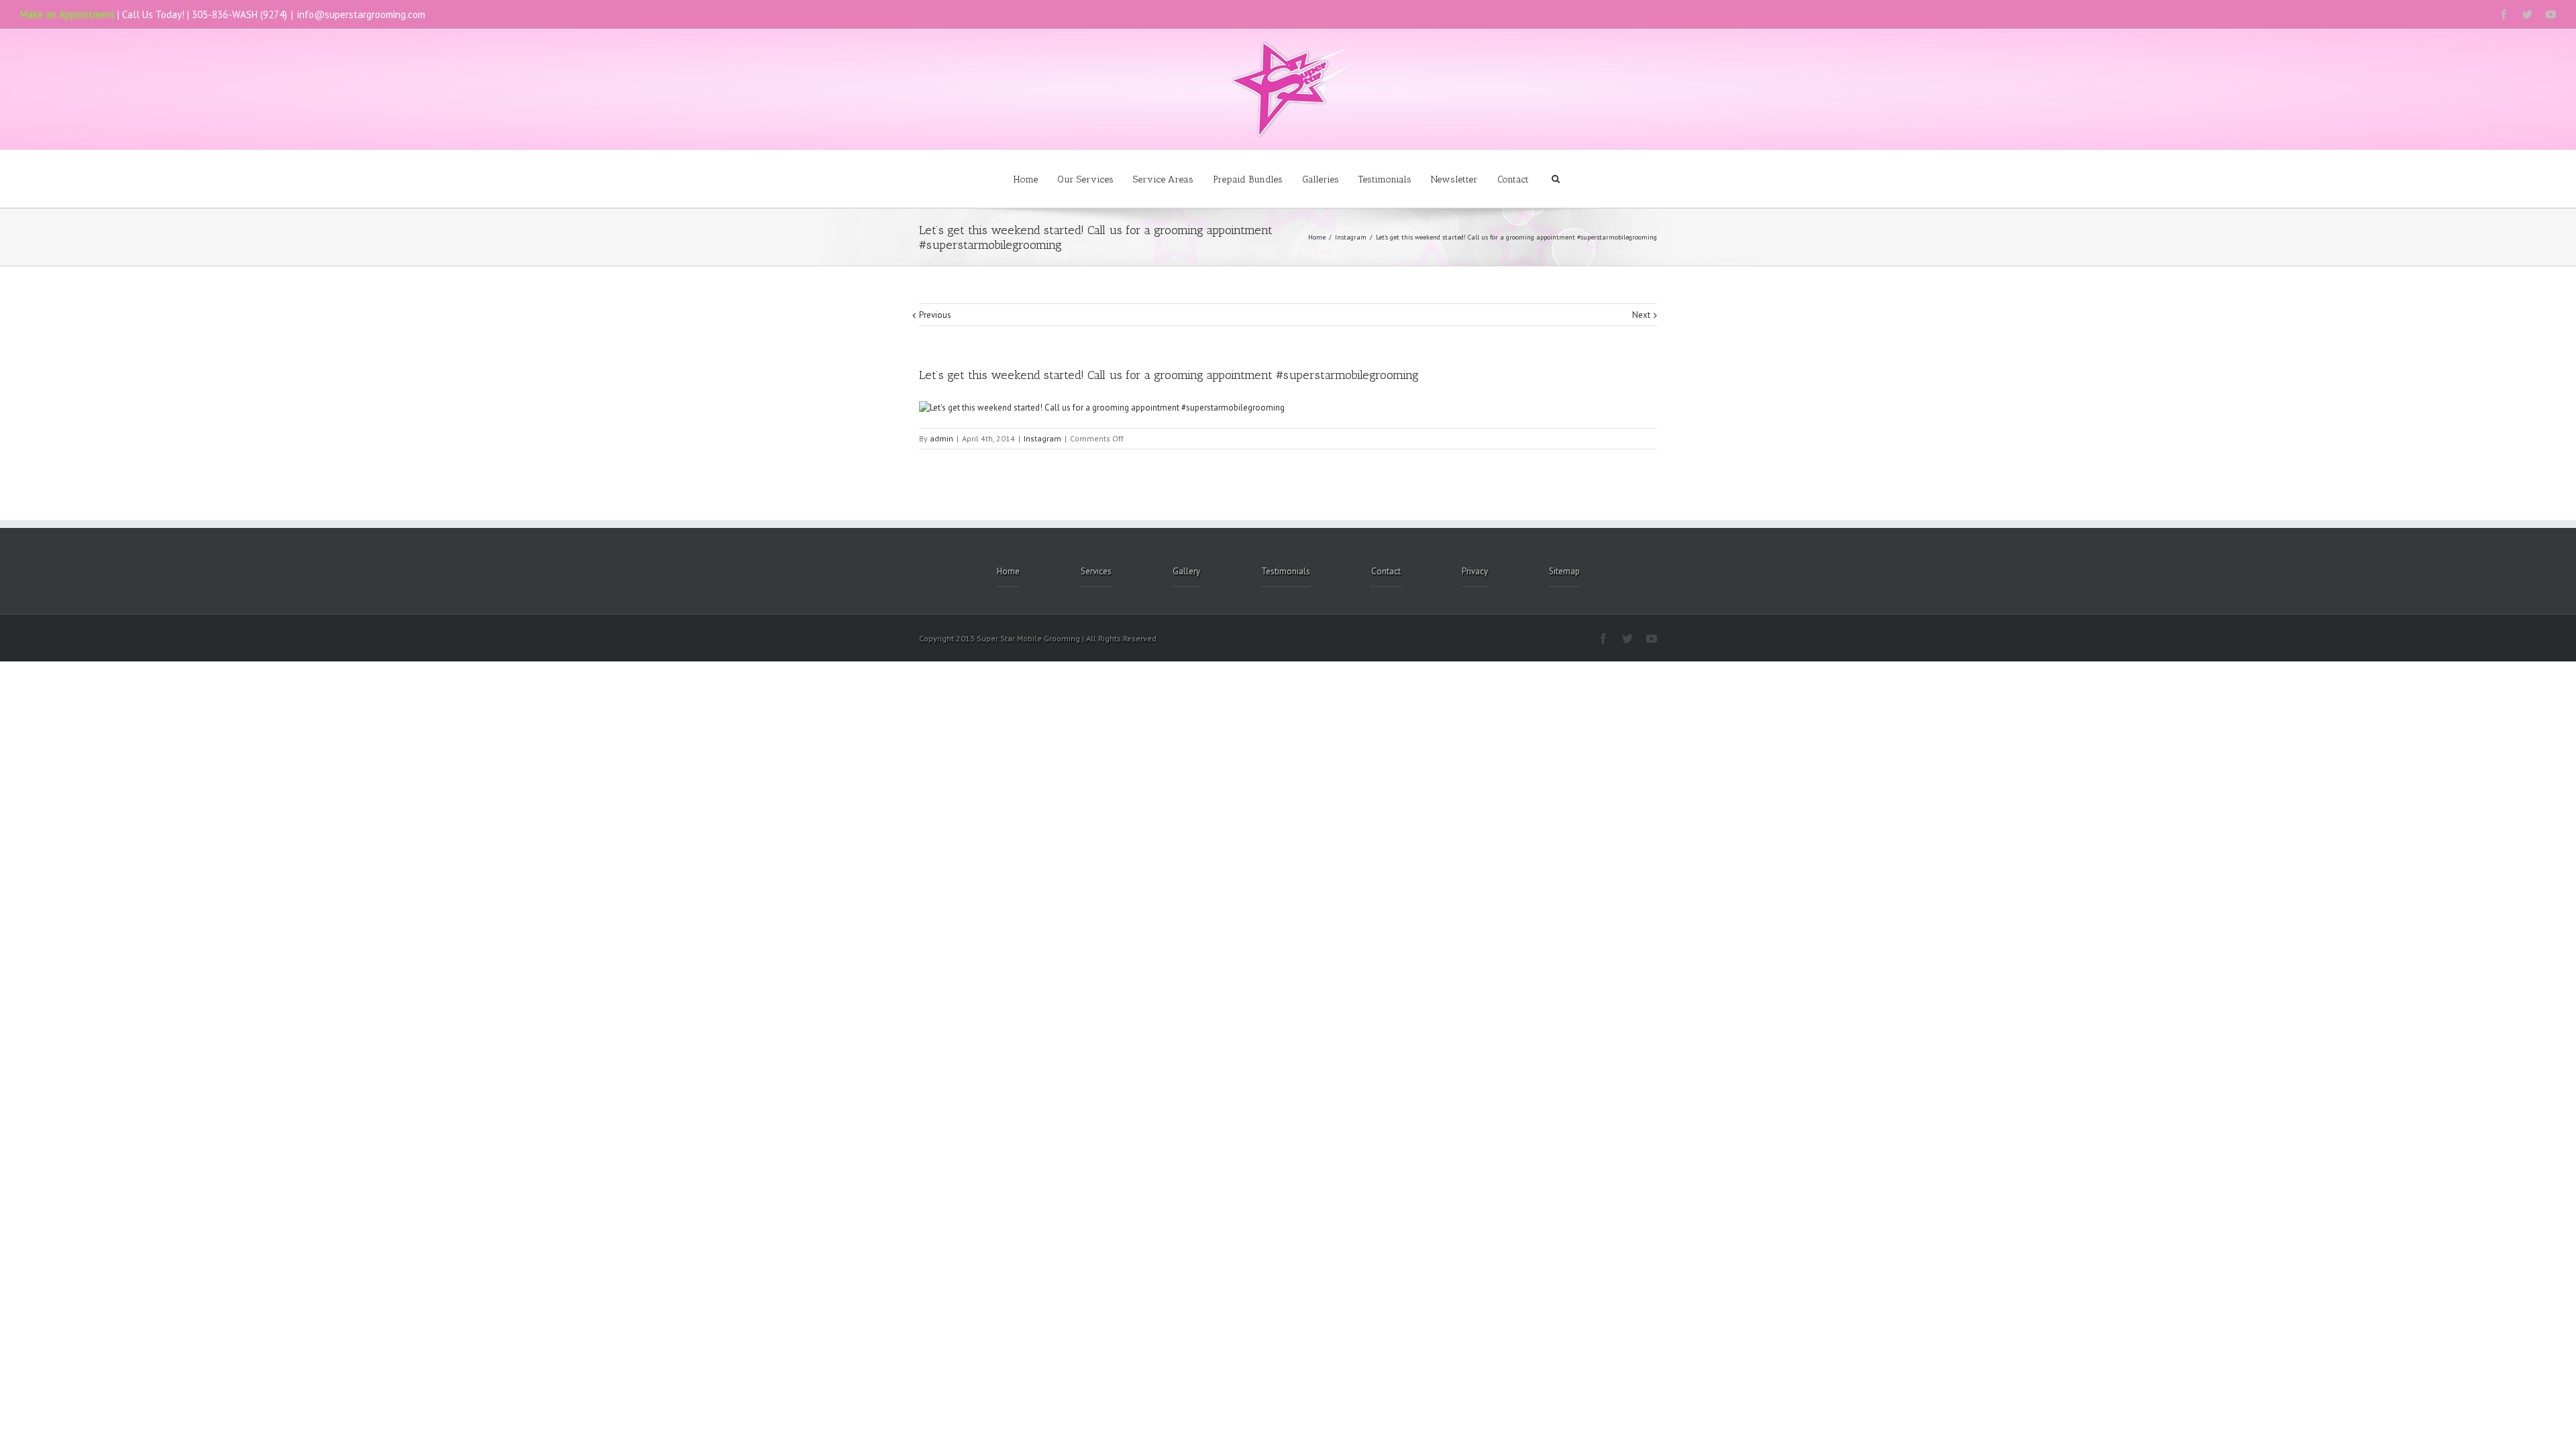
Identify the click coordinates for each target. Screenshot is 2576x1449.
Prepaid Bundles (1248, 179)
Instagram (1351, 237)
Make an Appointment (67, 14)
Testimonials (1385, 179)
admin (942, 438)
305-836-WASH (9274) (239, 14)
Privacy (1475, 571)
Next (1641, 315)
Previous (935, 315)
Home (1026, 179)
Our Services (1085, 179)
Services (1096, 571)
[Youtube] (2551, 14)
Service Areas (1163, 179)
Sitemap (1564, 571)
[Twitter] (2527, 14)
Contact (1513, 179)
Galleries (1321, 179)
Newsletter (1454, 179)
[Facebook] (2504, 14)
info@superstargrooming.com (361, 14)
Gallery (1186, 571)
